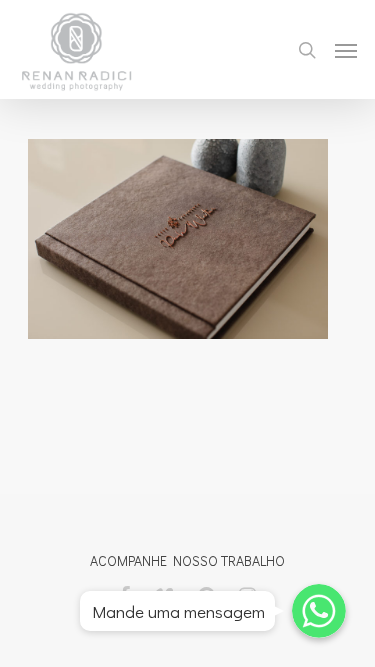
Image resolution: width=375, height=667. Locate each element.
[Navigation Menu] (346, 50)
